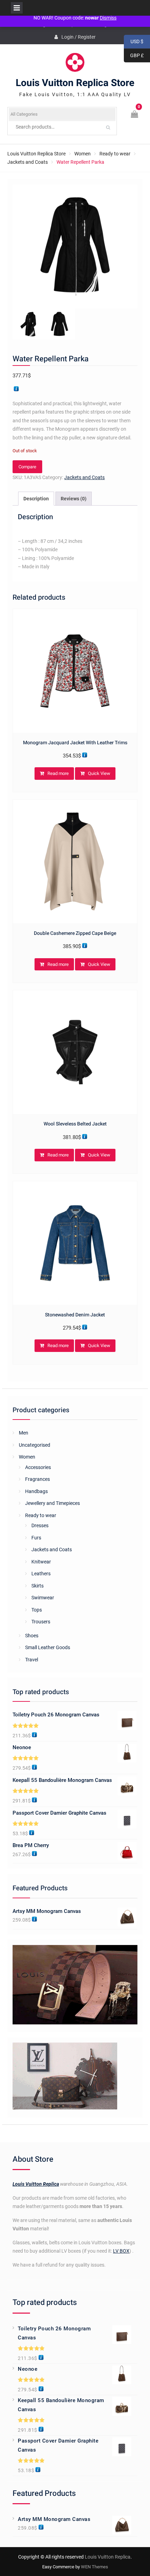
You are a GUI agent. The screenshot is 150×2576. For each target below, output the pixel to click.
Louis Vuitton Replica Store (75, 83)
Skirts (37, 1586)
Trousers (41, 1622)
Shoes (32, 1636)
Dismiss (108, 18)
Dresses (40, 1525)
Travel (32, 1660)
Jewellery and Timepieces (52, 1503)
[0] (135, 115)
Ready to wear (115, 154)
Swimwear (43, 1598)
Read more (58, 773)
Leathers (41, 1574)
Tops (37, 1610)
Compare (27, 467)
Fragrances (37, 1479)
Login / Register (78, 37)
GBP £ (134, 56)
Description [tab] (36, 499)
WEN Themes (95, 2567)
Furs (36, 1538)
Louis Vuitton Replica (36, 2184)
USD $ (134, 42)
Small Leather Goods (48, 1647)
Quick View (99, 773)
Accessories (38, 1467)
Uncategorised (35, 1445)
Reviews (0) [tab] (74, 499)
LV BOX (121, 2251)
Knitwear (41, 1562)
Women (82, 154)
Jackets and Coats (28, 162)
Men (24, 1433)
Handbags (36, 1491)
